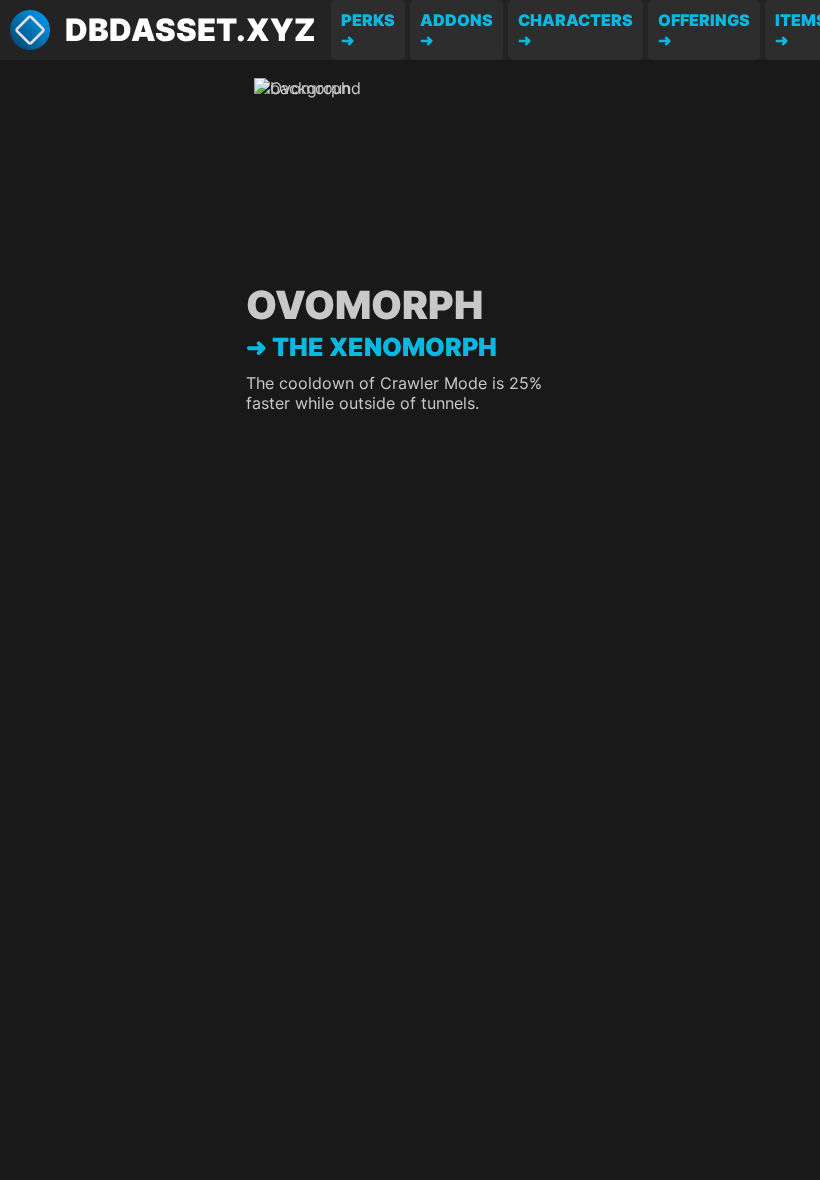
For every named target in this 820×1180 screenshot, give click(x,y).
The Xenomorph (384, 347)
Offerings (704, 20)
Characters (575, 20)
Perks (368, 20)
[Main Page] (30, 30)
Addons (456, 20)
